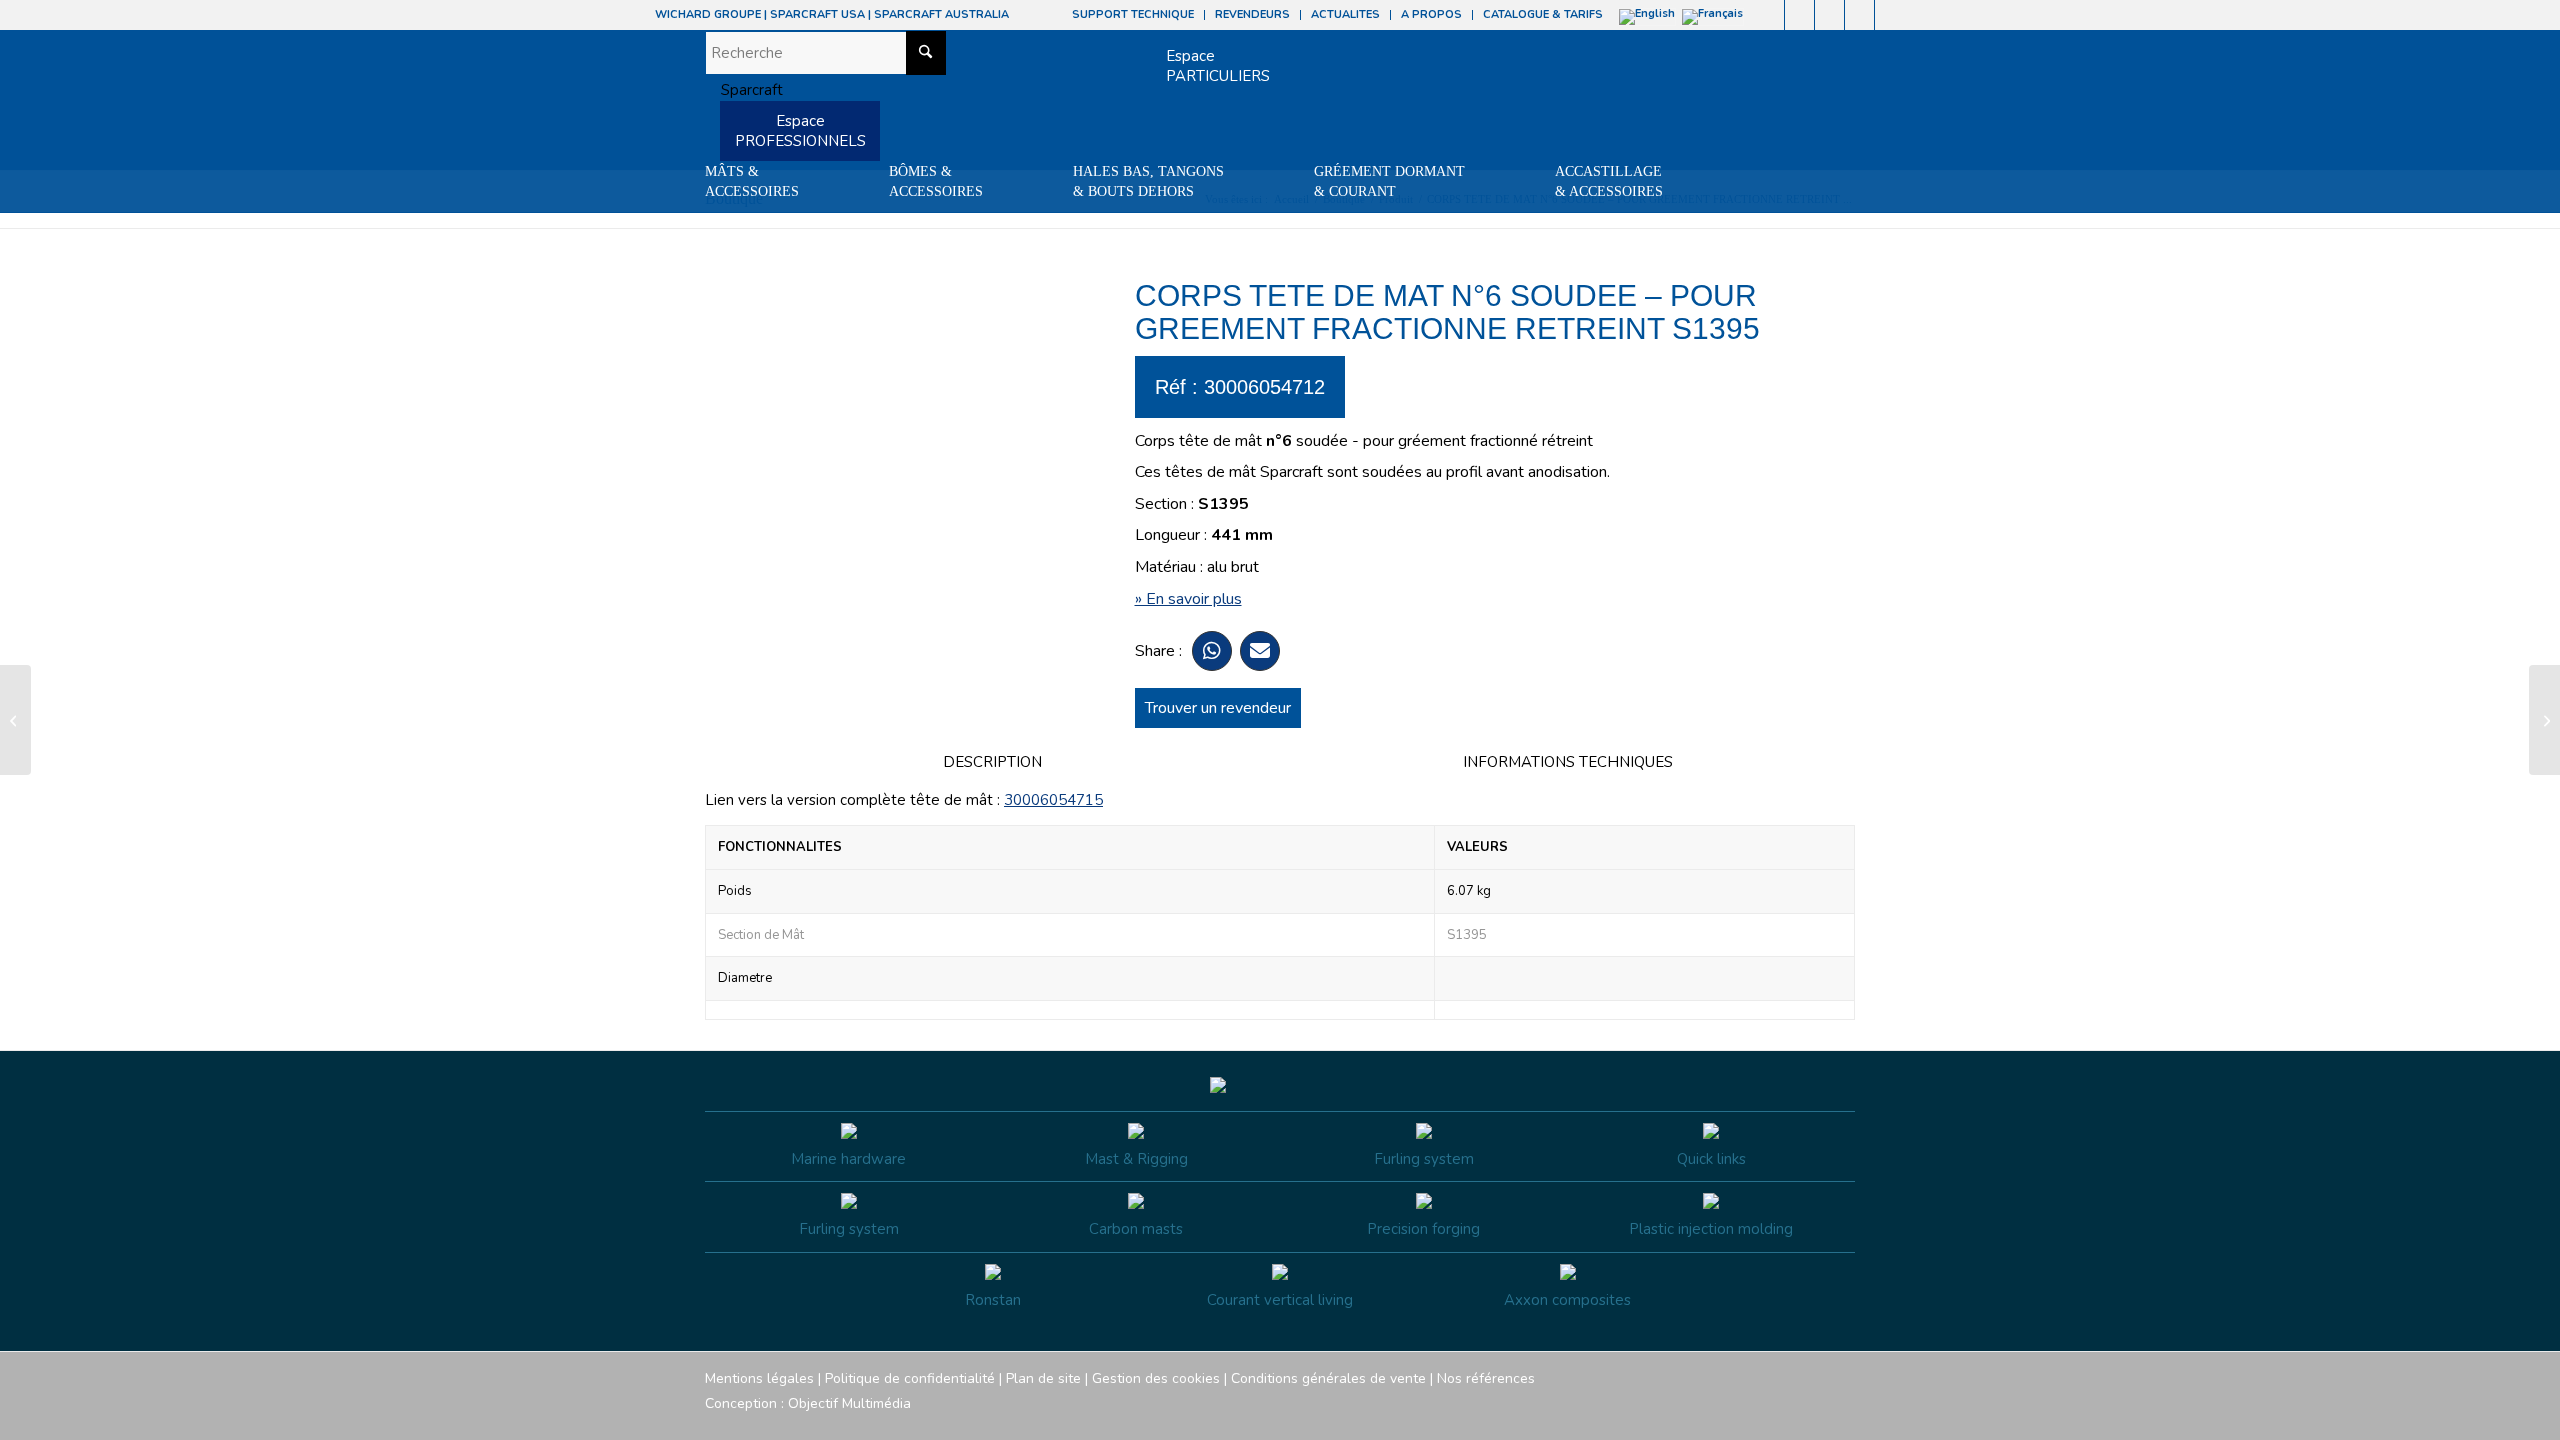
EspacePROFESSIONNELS (800, 131)
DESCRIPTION (992, 762)
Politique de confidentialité (910, 1378)
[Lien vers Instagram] (1799, 15)
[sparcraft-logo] (744, 90)
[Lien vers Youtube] (1829, 15)
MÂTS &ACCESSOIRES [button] (752, 181)
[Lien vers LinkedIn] (1890, 15)
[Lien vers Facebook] (1769, 15)
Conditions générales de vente (1328, 1378)
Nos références (1486, 1378)
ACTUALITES (1345, 14)
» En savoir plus (1188, 599)
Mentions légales (759, 1378)
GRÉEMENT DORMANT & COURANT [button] (1389, 181)
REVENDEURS (1252, 14)
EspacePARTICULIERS (1218, 66)
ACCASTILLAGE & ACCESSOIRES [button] (1609, 181)
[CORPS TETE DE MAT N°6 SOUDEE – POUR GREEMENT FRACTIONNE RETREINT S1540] (15, 720)
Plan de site (1043, 1378)
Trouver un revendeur (1218, 708)
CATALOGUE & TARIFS (1543, 14)
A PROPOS (1431, 14)
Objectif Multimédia (849, 1403)
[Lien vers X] (1859, 15)
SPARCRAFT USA (817, 14)
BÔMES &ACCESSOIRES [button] (936, 181)
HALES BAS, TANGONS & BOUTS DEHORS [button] (1148, 181)
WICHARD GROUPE (708, 14)
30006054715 (1053, 800)
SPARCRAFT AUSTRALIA (941, 14)
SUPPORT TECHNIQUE (1133, 14)
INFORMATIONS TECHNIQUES (1568, 762)
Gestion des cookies (1156, 1378)
